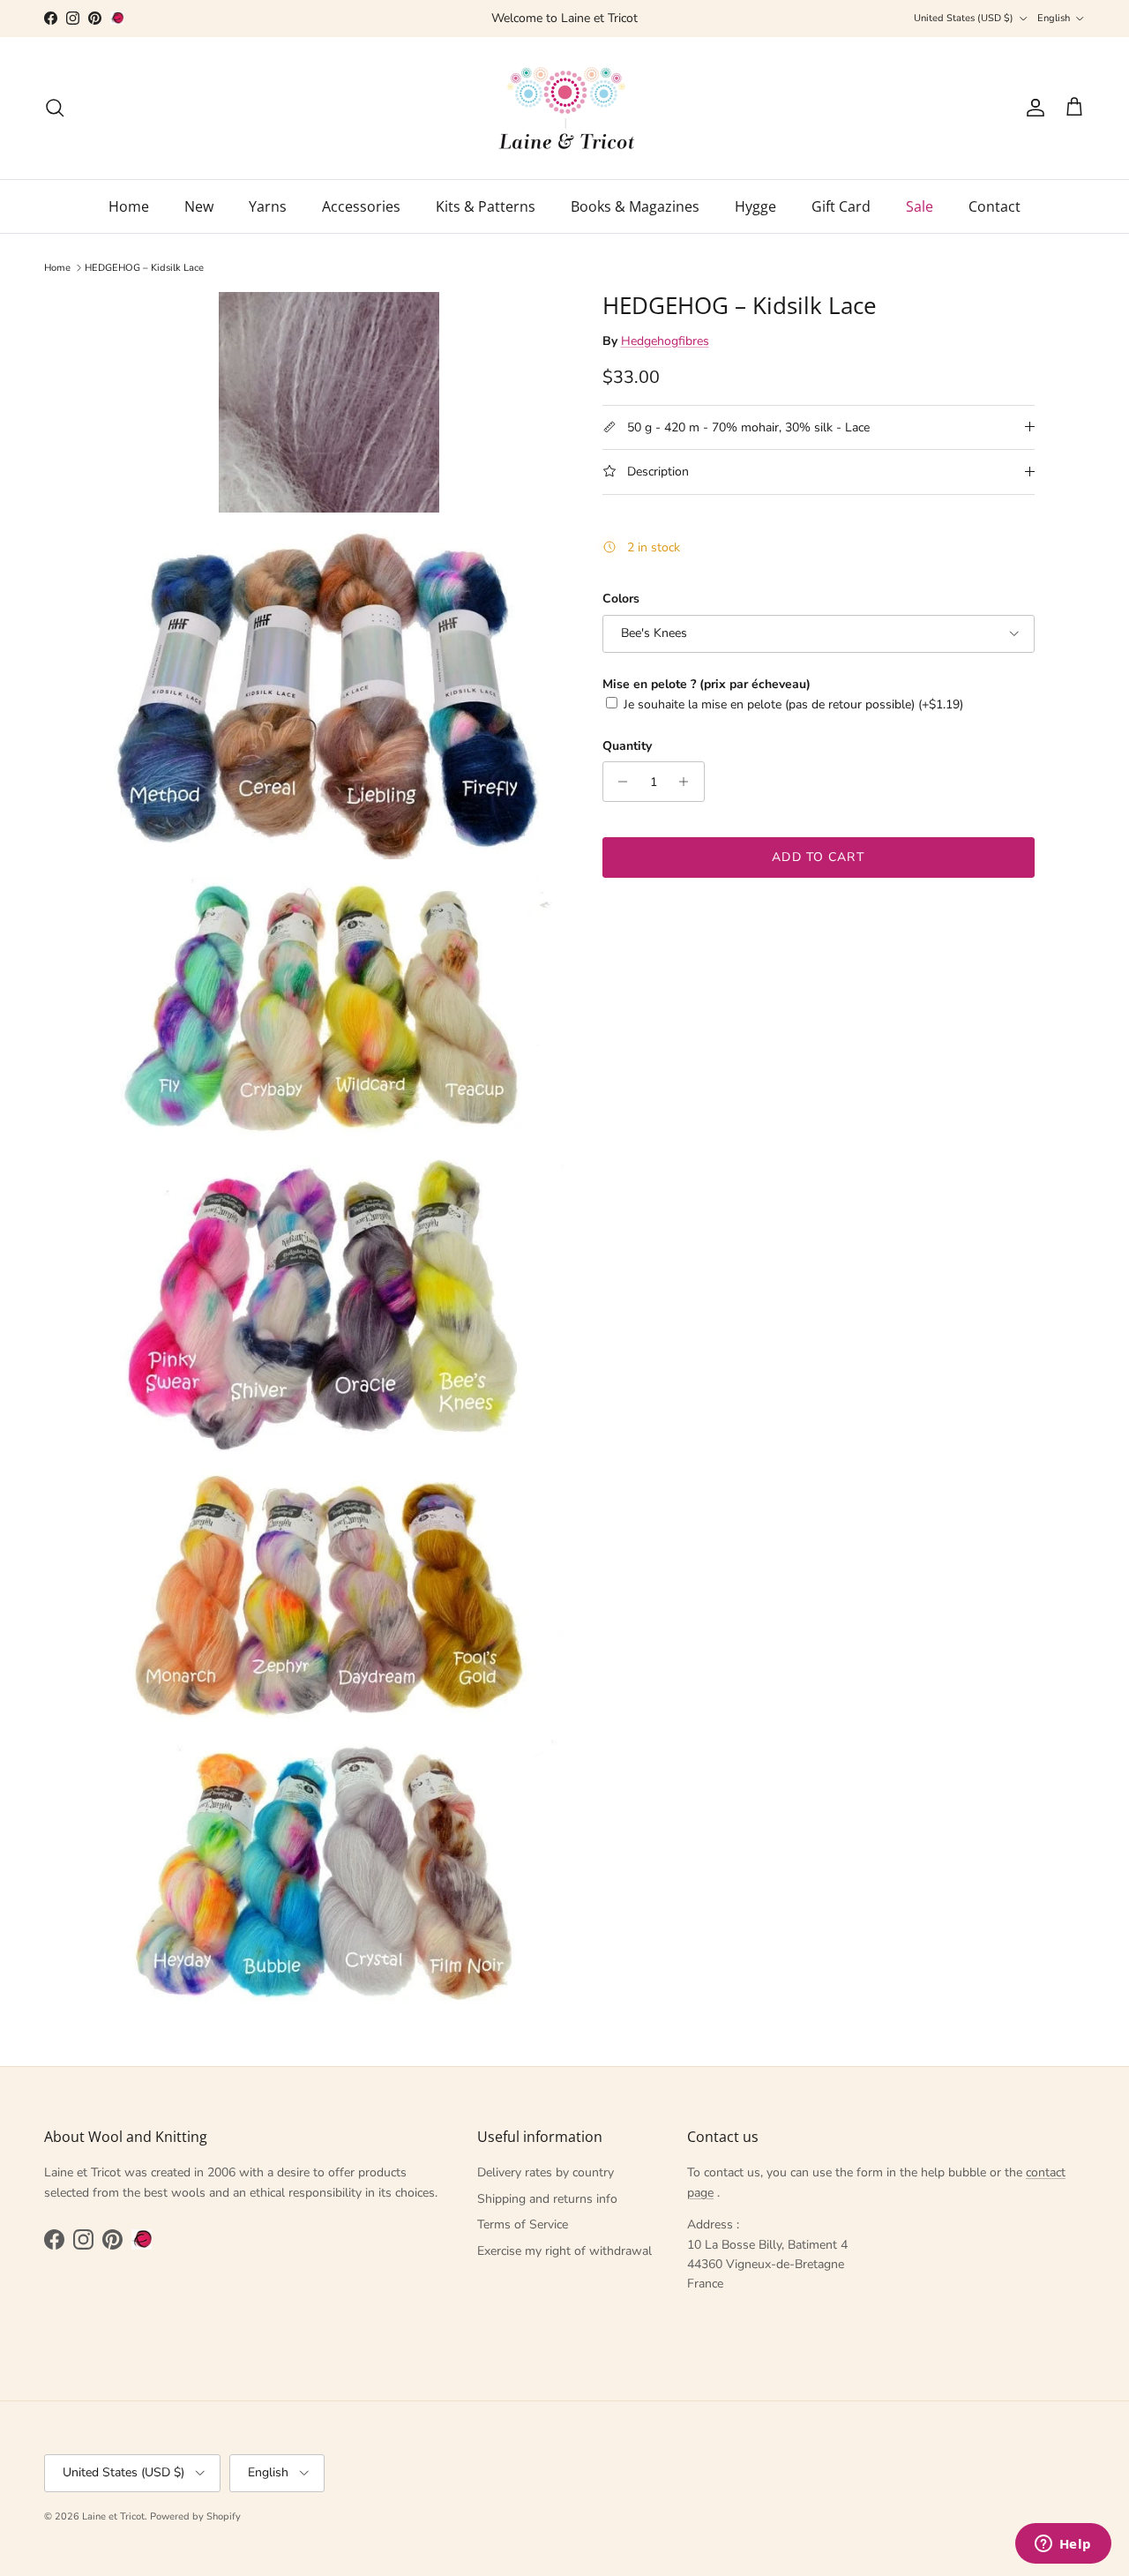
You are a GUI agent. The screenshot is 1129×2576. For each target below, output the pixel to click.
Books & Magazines (635, 206)
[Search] (55, 108)
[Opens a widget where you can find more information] (1063, 2545)
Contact (994, 206)
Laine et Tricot (113, 2516)
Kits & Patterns (486, 206)
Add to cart (818, 857)
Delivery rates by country (546, 2172)
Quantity (627, 746)
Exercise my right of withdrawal (564, 2251)
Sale (920, 206)
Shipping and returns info (547, 2199)
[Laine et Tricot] (565, 108)
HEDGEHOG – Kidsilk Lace (144, 268)
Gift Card (841, 206)
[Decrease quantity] (619, 782)
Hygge (755, 206)
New (199, 206)
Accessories (361, 206)
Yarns (268, 206)
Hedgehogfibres (665, 340)
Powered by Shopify (195, 2516)
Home (129, 206)
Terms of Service (523, 2224)
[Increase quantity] (688, 782)
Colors (621, 599)
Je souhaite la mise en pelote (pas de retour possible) (793, 704)
